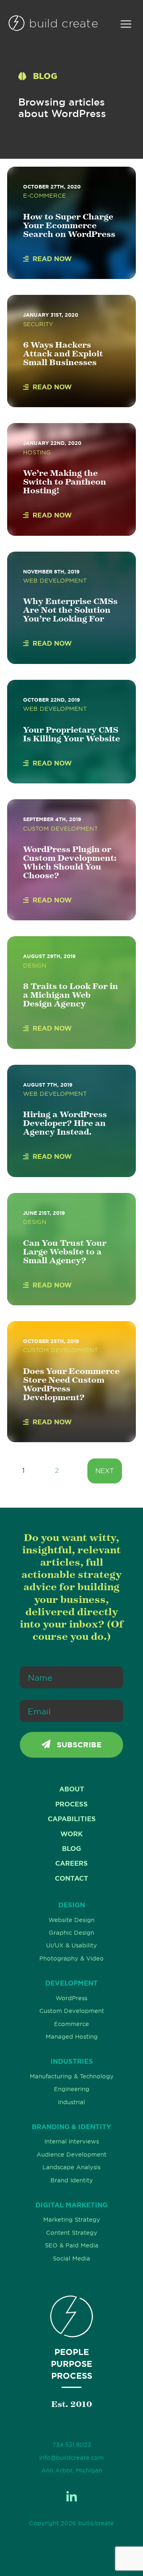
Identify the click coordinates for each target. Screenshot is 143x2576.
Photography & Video (71, 1958)
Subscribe (78, 1745)
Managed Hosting (72, 2037)
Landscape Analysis (71, 2167)
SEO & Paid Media (72, 2245)
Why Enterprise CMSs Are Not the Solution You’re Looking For (70, 610)
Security (38, 324)
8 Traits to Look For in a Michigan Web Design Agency (71, 995)
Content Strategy (72, 2233)
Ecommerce (71, 2024)
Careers (71, 1863)
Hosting (37, 452)
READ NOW (52, 259)
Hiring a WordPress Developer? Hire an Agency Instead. (65, 1123)
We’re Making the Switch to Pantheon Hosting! (65, 482)
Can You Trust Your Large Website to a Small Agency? (65, 1251)
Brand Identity (72, 2180)
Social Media (71, 2259)
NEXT (105, 1471)
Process (71, 1804)
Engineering (72, 2089)
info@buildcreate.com (71, 2458)
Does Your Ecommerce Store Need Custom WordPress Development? (71, 1384)
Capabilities (72, 1819)
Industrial (71, 2102)
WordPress (71, 1998)
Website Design (71, 1920)
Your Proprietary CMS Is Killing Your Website (71, 734)
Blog (71, 1849)
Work (71, 1834)
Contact (71, 1878)
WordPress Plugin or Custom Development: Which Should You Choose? (70, 862)
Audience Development (71, 2155)
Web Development (55, 581)
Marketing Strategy (72, 2220)
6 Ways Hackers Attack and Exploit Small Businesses (63, 353)
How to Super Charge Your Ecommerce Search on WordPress (69, 225)
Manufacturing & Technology (72, 2076)
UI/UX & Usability (71, 1945)
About (72, 1789)
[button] (126, 24)
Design (35, 966)
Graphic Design (71, 1933)
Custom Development (60, 829)
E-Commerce (44, 196)
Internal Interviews (72, 2141)
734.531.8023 (72, 2445)
